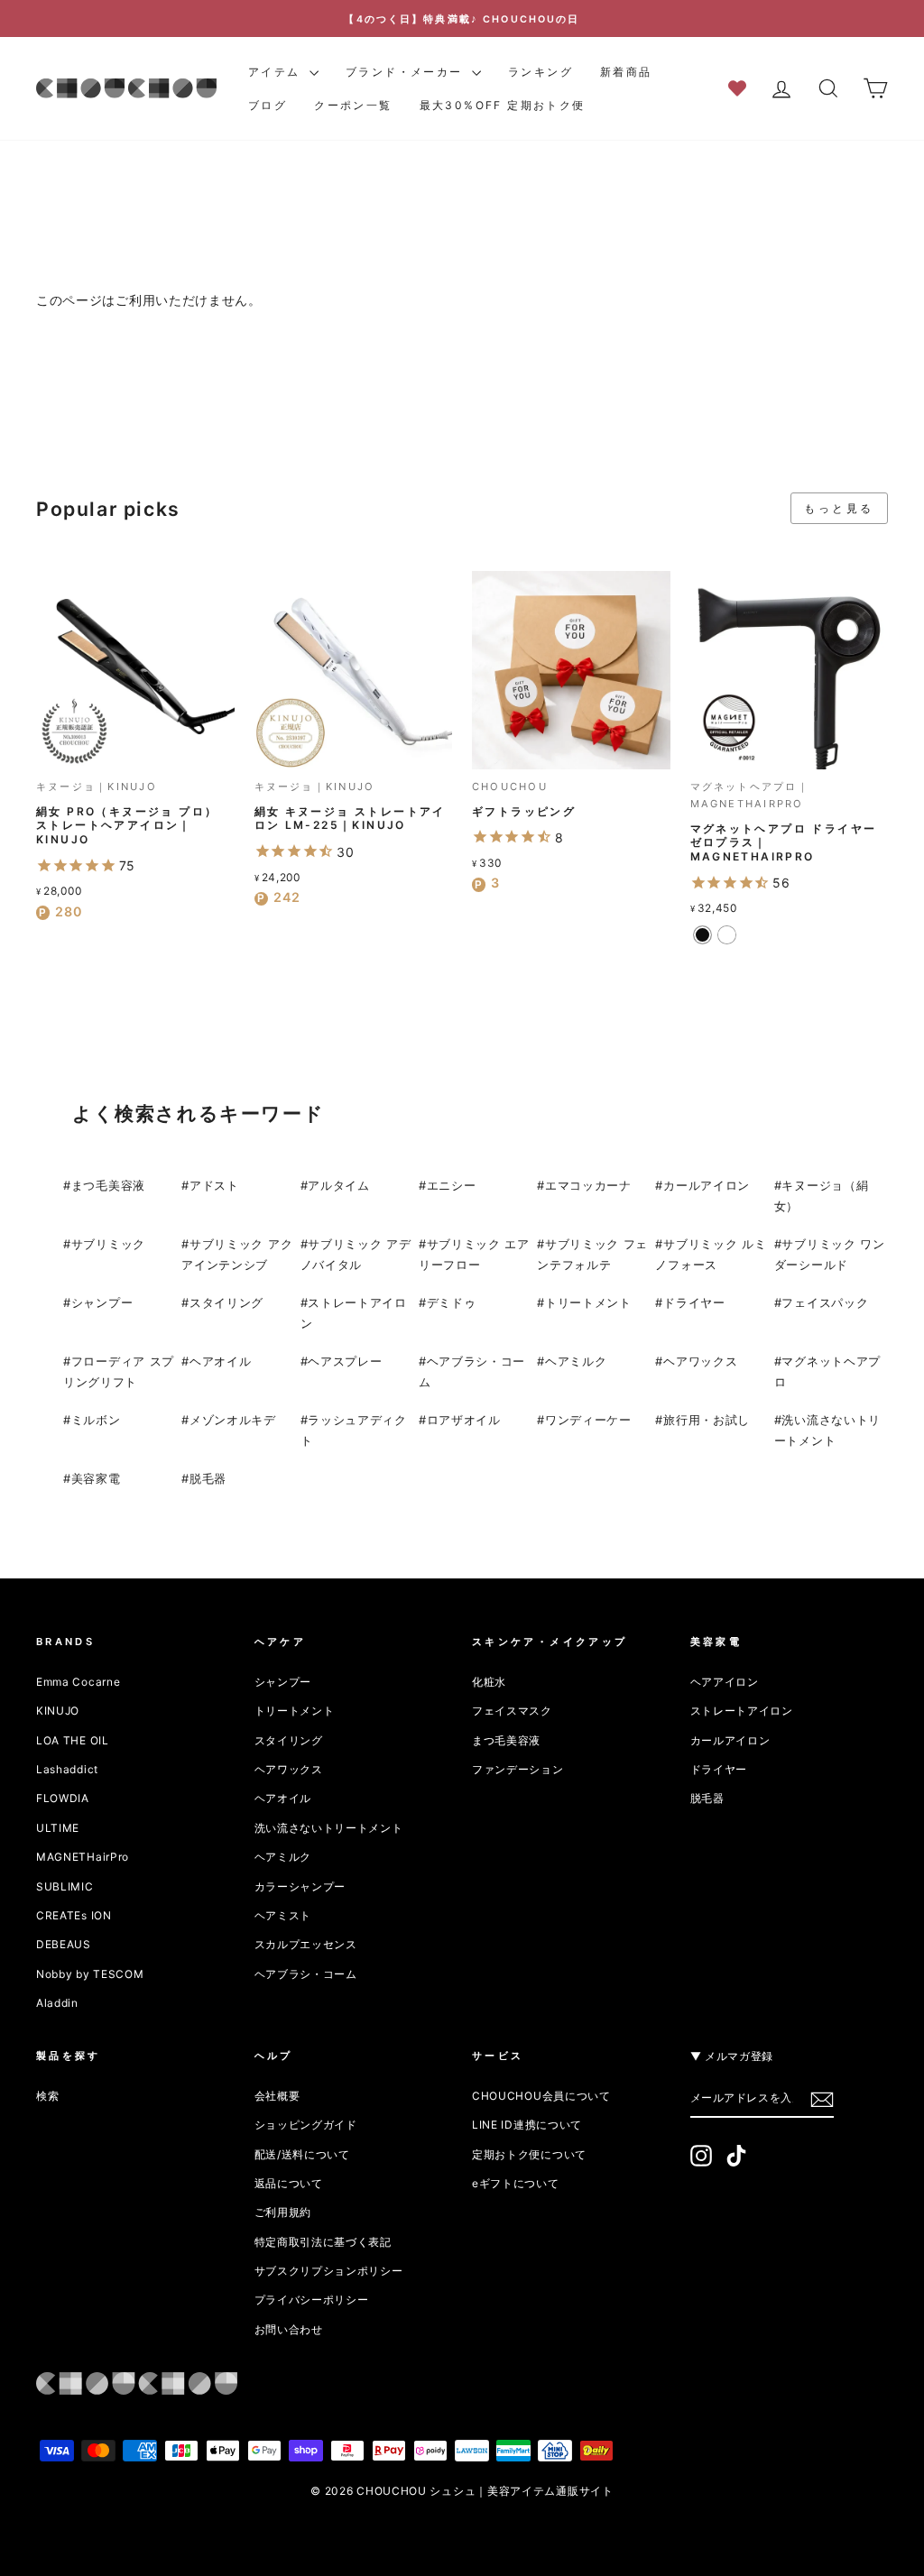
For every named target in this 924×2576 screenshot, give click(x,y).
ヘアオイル (221, 1361)
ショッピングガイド (306, 2125)
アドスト (214, 1185)
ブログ (268, 105)
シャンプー (102, 1302)
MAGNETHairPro (83, 1857)
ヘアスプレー (345, 1361)
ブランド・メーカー (407, 72)
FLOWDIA (63, 1798)
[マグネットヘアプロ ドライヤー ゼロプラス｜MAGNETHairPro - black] (702, 935)
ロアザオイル (464, 1420)
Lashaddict (67, 1769)
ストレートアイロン (742, 1711)
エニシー (452, 1185)
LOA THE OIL (73, 1740)
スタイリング (226, 1302)
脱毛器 (208, 1478)
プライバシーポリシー (312, 2300)
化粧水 (489, 1682)
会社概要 (277, 2096)
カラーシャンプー (300, 1886)
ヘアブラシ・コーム (306, 1974)
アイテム (277, 72)
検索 (47, 2096)
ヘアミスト (283, 1915)
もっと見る (839, 508)
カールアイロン (707, 1185)
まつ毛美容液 (108, 1185)
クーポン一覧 (353, 105)
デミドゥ (452, 1302)
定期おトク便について (529, 2154)
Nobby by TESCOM (90, 1974)
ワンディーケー (588, 1420)
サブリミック (108, 1244)
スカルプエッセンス (306, 1944)
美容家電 (96, 1478)
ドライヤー (694, 1302)
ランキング (541, 72)
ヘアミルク (576, 1361)
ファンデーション (518, 1769)
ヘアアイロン (725, 1682)
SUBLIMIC (65, 1886)
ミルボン (96, 1420)
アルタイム (339, 1185)
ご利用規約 (283, 2212)
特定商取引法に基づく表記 (323, 2242)
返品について (289, 2183)
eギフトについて (516, 2183)
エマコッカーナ (588, 1185)
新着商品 (626, 72)
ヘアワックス (700, 1361)
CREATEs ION (74, 1915)
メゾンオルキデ (233, 1420)
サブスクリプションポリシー (329, 2271)
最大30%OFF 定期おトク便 (503, 105)
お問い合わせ (289, 2329)
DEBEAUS (64, 1944)
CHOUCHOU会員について (541, 2096)
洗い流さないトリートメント (329, 1828)
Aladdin (57, 2003)
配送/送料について (302, 2154)
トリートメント (588, 1302)
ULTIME (58, 1828)
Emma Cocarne (78, 1682)
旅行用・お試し (707, 1420)
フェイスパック (825, 1302)
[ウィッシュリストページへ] (743, 87)
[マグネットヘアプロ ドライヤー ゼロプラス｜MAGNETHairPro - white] (727, 935)
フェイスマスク (512, 1711)
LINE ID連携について (527, 2125)
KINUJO (58, 1711)
